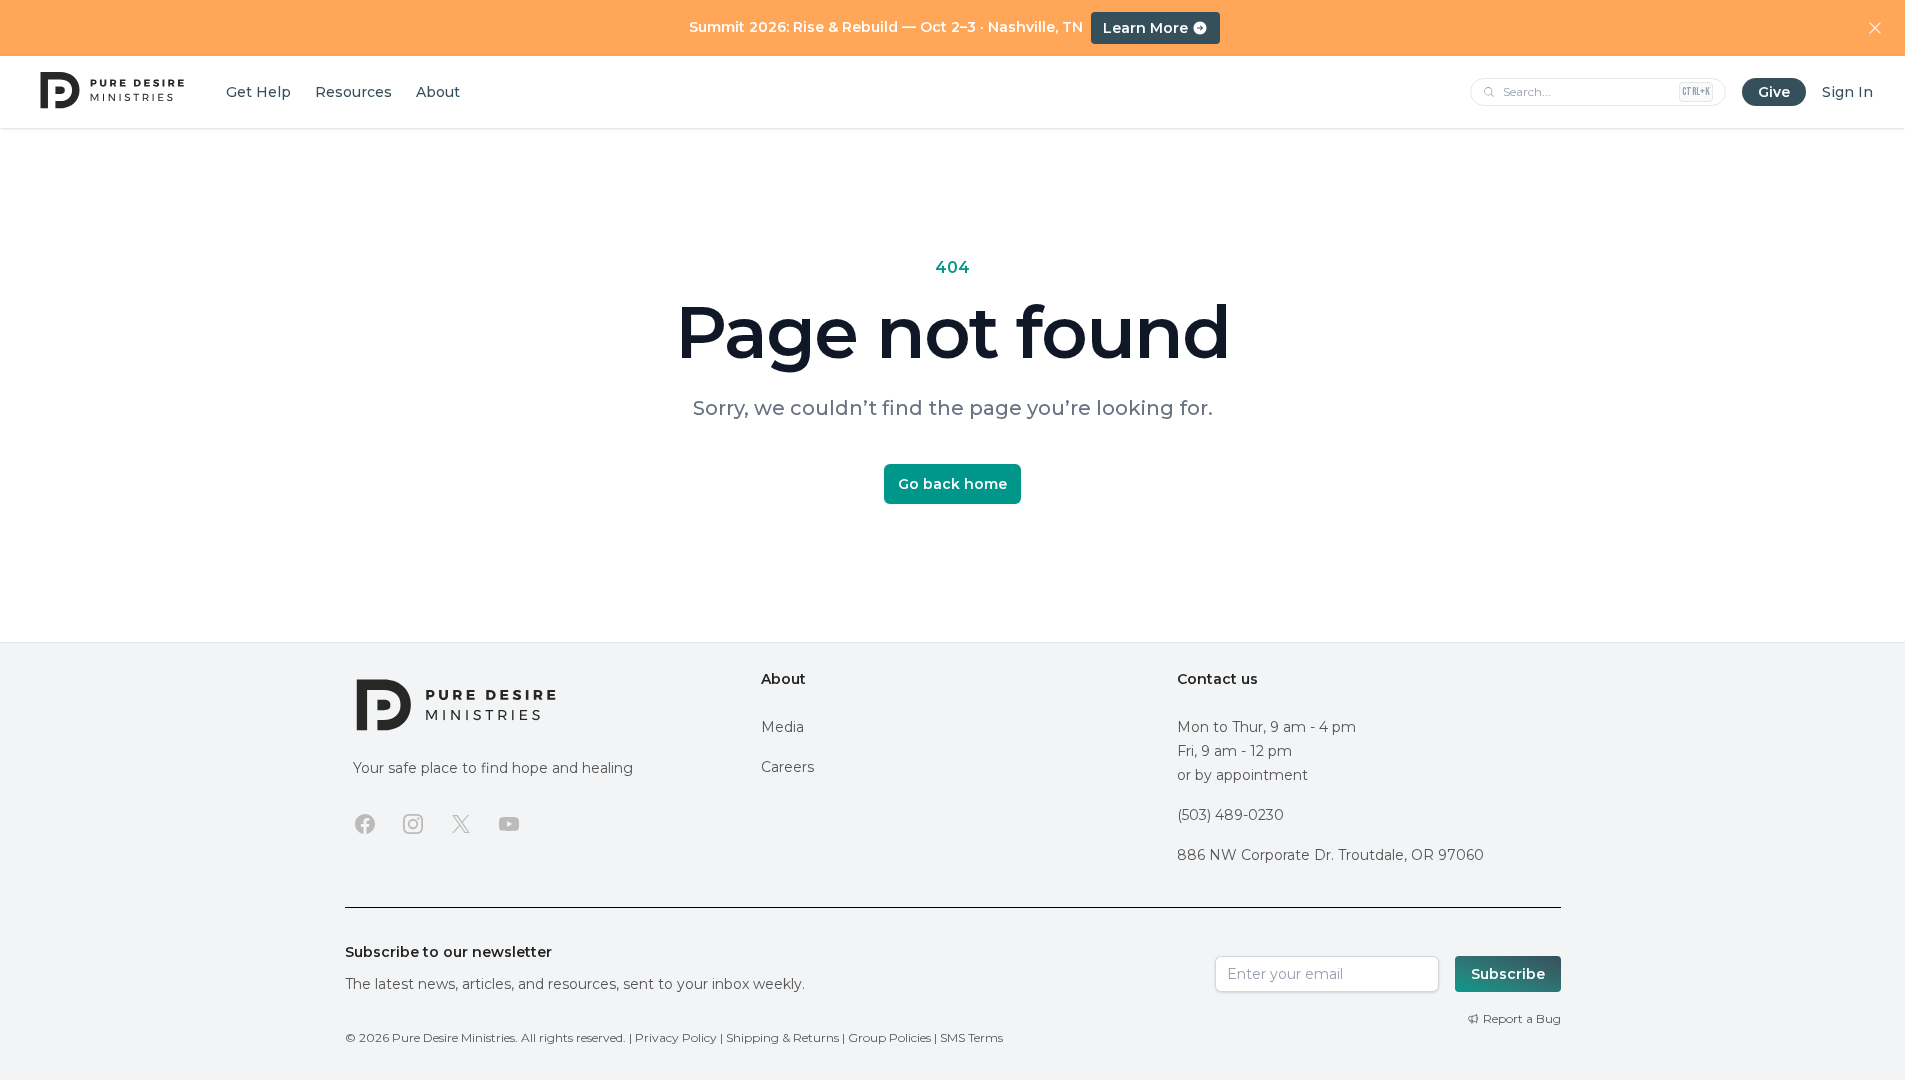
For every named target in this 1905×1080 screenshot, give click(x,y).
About (783, 679)
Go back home (952, 484)
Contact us (1217, 679)
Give (1774, 92)
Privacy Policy (676, 1037)
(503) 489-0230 (1230, 815)
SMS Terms (971, 1037)
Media (782, 727)
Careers (787, 767)
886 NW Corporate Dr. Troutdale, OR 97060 (1330, 855)
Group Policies (889, 1037)
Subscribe (1508, 974)
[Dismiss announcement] (1875, 28)
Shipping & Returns (782, 1037)
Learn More (1145, 28)
